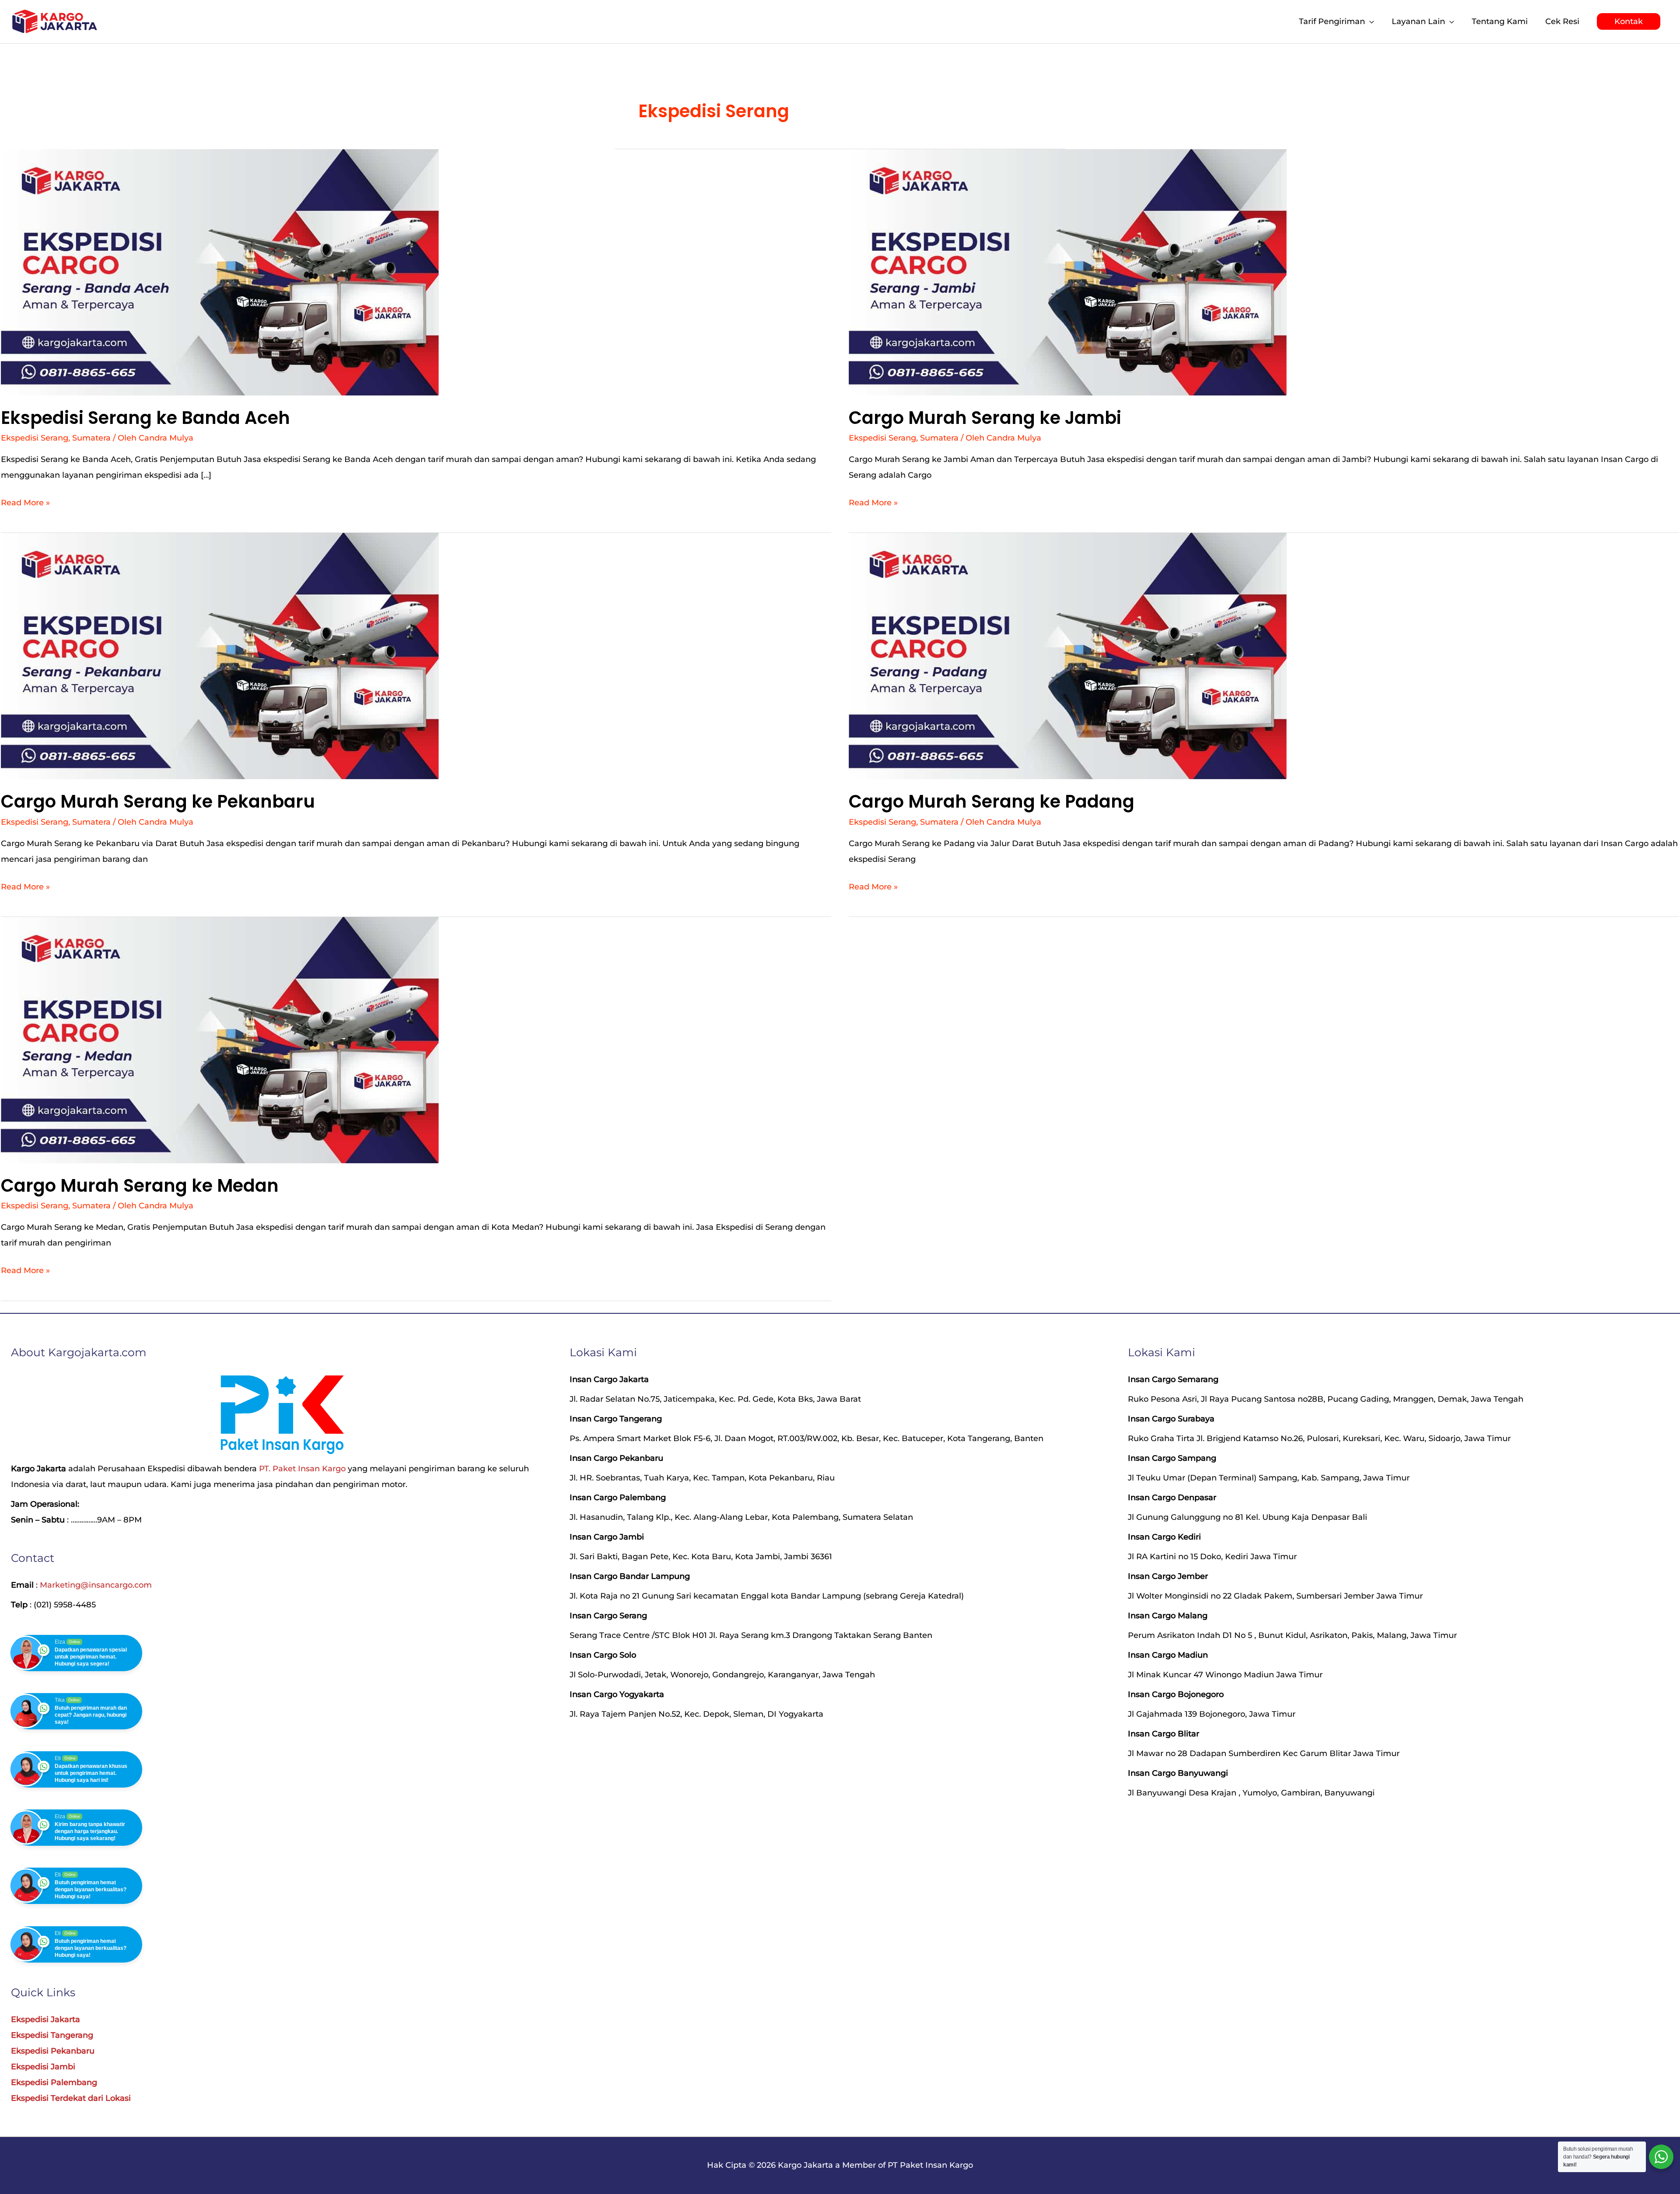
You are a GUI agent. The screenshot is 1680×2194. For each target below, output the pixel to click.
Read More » (25, 501)
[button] (1629, 21)
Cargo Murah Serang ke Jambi (985, 418)
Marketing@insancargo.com (96, 1585)
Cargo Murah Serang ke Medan (140, 1186)
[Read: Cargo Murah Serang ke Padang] (1068, 656)
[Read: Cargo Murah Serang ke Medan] (220, 1039)
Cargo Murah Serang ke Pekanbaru (158, 801)
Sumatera (91, 438)
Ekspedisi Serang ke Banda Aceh (145, 418)
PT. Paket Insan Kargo (302, 1469)
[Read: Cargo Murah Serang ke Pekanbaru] (220, 656)
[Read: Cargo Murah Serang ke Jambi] (1068, 272)
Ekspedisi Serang (35, 438)
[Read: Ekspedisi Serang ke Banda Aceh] (220, 272)
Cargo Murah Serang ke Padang (992, 801)
